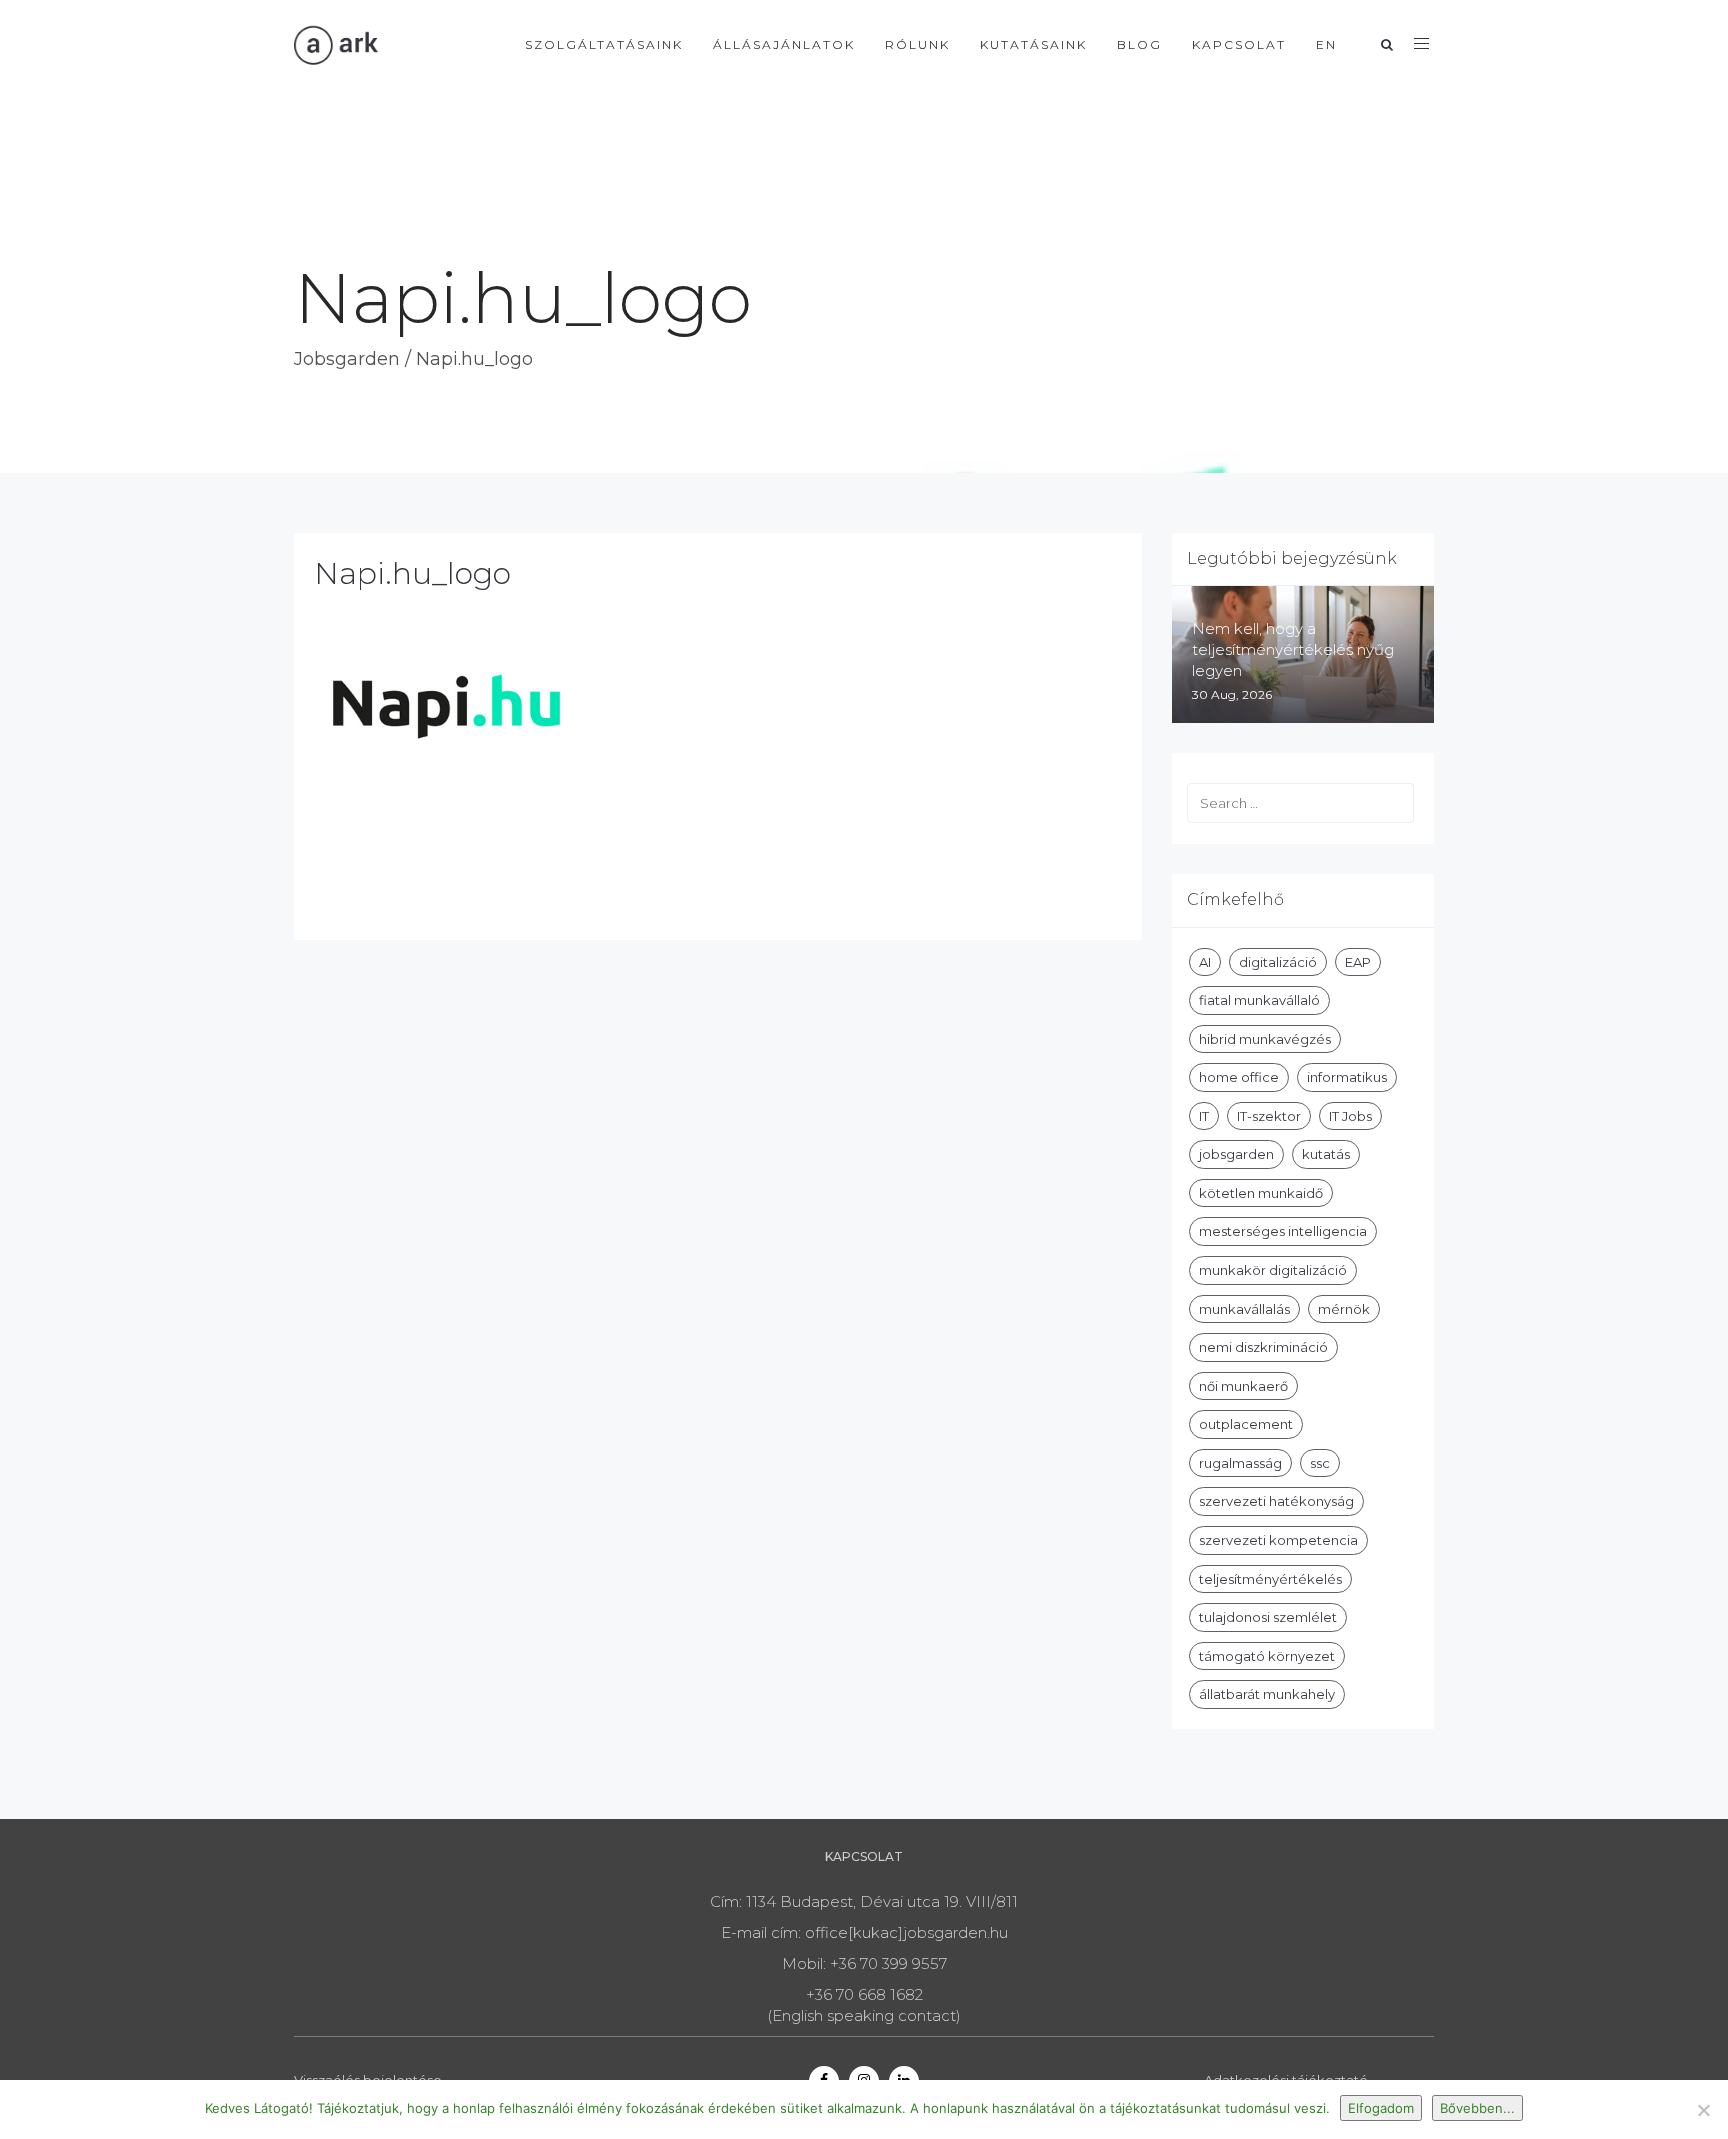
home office (1239, 1077)
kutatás (1326, 1154)
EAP (1358, 962)
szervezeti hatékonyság (1276, 1501)
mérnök (1344, 1309)
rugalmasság (1240, 1463)
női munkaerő (1243, 1386)
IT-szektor (1269, 1116)
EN (1326, 44)
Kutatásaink (1033, 44)
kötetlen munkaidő (1261, 1193)
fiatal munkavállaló (1259, 1000)
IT (1204, 1116)
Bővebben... (1477, 2108)
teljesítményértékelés (1270, 1579)
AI (1205, 962)
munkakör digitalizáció (1273, 1270)
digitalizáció (1278, 962)
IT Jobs (1350, 1116)
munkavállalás (1244, 1309)
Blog (1139, 44)
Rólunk (917, 44)
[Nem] (1703, 2110)
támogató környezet (1267, 1656)
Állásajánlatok (784, 44)
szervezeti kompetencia (1278, 1540)
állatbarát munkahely (1267, 1694)
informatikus (1347, 1077)
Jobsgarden (347, 359)
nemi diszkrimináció (1263, 1347)
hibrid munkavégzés (1265, 1039)
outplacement (1246, 1424)
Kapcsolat (1239, 44)
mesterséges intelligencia (1283, 1231)
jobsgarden (1236, 1154)
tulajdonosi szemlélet (1268, 1617)
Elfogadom (1381, 2108)
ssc (1320, 1463)
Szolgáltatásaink (604, 44)
